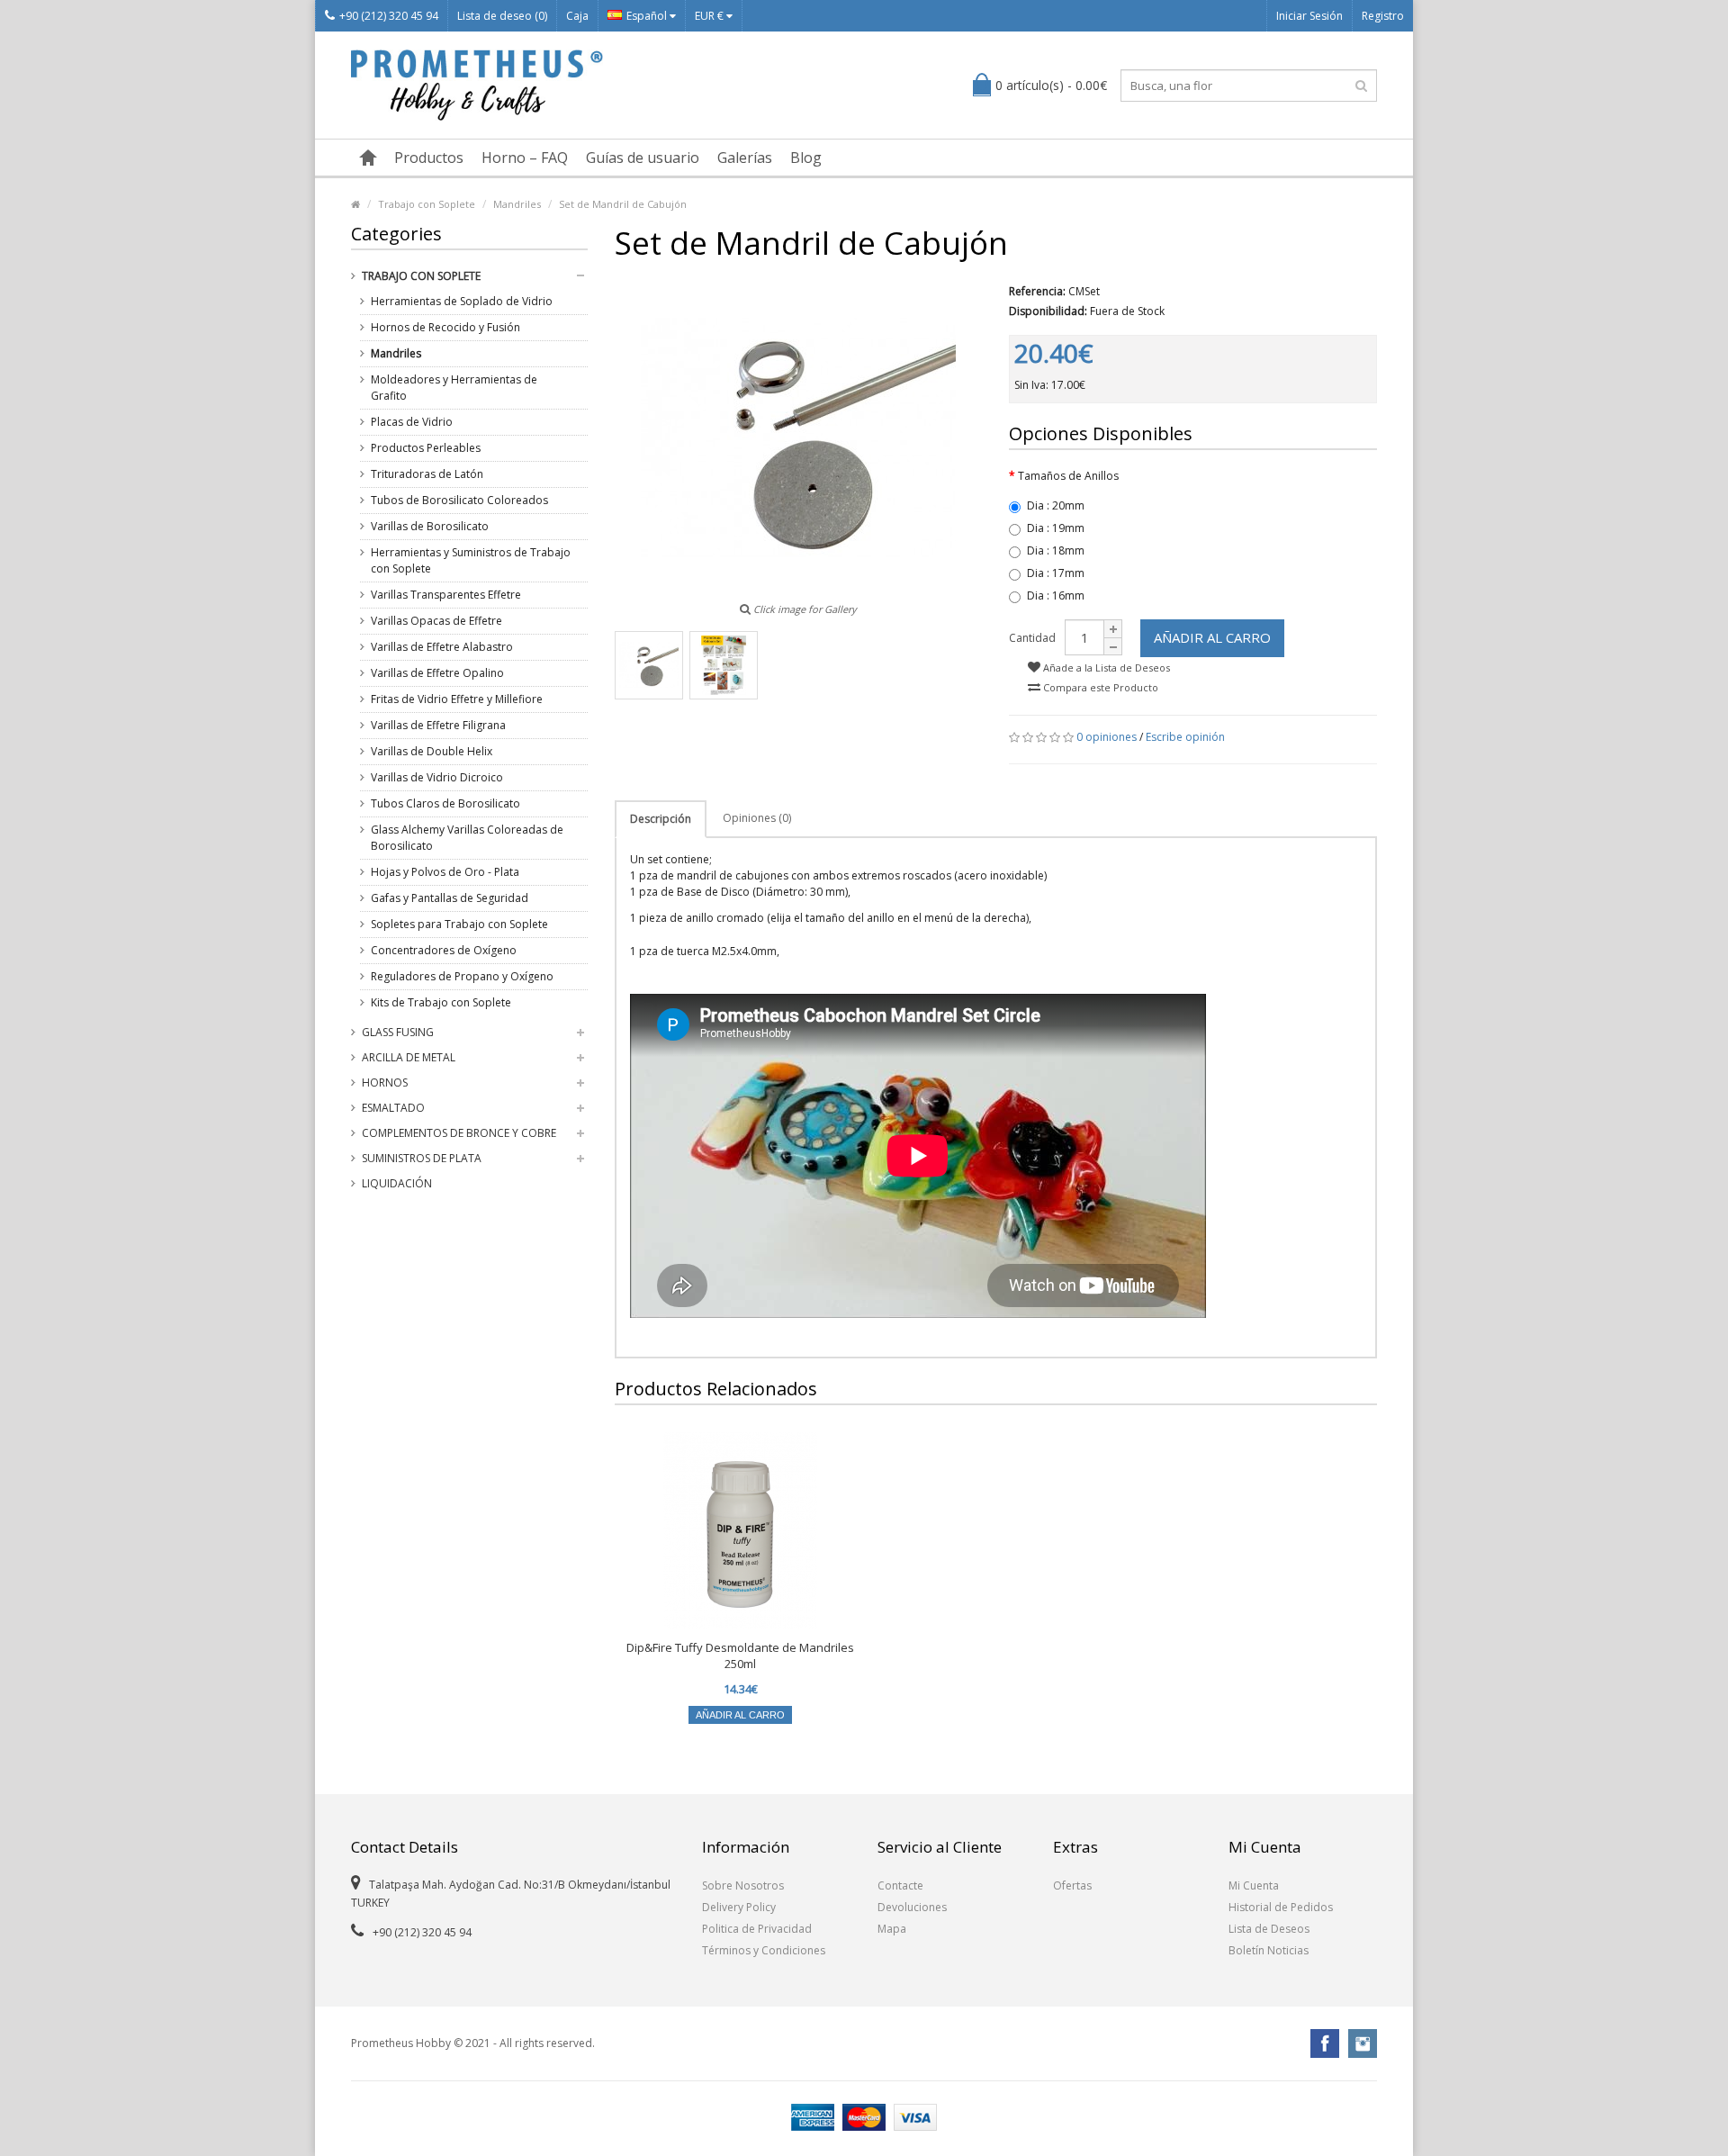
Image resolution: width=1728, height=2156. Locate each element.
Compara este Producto (1099, 687)
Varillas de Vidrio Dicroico (437, 777)
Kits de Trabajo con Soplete (441, 1002)
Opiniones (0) (757, 818)
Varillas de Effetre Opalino (437, 673)
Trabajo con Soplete (427, 204)
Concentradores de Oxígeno (444, 950)
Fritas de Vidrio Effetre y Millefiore (457, 699)
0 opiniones (1107, 737)
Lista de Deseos (1269, 1929)
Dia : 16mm (1056, 595)
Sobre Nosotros (743, 1885)
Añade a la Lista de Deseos (1105, 668)
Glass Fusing (398, 1032)
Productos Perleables (426, 448)
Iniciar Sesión (1309, 16)
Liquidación (397, 1183)
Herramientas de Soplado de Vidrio (462, 301)
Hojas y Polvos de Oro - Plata (445, 872)
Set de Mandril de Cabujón (623, 204)
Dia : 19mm (1056, 528)
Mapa (892, 1929)
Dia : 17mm (1056, 573)
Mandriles (517, 204)
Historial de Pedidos (1281, 1907)
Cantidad (1032, 638)
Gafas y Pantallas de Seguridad (450, 898)
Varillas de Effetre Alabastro (442, 647)
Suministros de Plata (422, 1158)
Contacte (900, 1885)
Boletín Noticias (1269, 1950)
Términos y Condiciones (764, 1950)
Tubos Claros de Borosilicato (445, 803)
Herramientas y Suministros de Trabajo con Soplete (471, 560)
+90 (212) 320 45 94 (389, 16)
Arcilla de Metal (409, 1057)
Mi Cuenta (1254, 1885)
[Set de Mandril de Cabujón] (649, 665)
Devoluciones (912, 1907)
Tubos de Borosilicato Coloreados (459, 500)
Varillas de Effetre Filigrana (438, 725)
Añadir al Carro (1212, 637)
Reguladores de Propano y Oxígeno (462, 976)
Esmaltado (393, 1108)
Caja (577, 16)
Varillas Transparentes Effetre (446, 595)
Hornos (385, 1083)
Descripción (661, 819)
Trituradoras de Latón (427, 474)
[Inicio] (368, 158)
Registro (1383, 16)
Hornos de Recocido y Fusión (445, 327)
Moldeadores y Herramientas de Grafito (454, 388)
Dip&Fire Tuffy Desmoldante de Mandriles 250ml (740, 1655)
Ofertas (1072, 1885)
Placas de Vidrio (412, 422)
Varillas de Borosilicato (430, 526)
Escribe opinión (1185, 737)
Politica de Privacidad (757, 1929)
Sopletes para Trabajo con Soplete (459, 924)
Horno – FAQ (525, 158)
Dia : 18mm (1056, 550)
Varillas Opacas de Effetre (436, 621)
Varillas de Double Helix (432, 751)
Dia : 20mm (1056, 505)
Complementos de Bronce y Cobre (459, 1133)
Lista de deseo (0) (502, 16)
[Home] (355, 204)
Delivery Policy (739, 1907)
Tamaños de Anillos (1068, 476)
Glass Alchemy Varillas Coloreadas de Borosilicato (467, 838)
